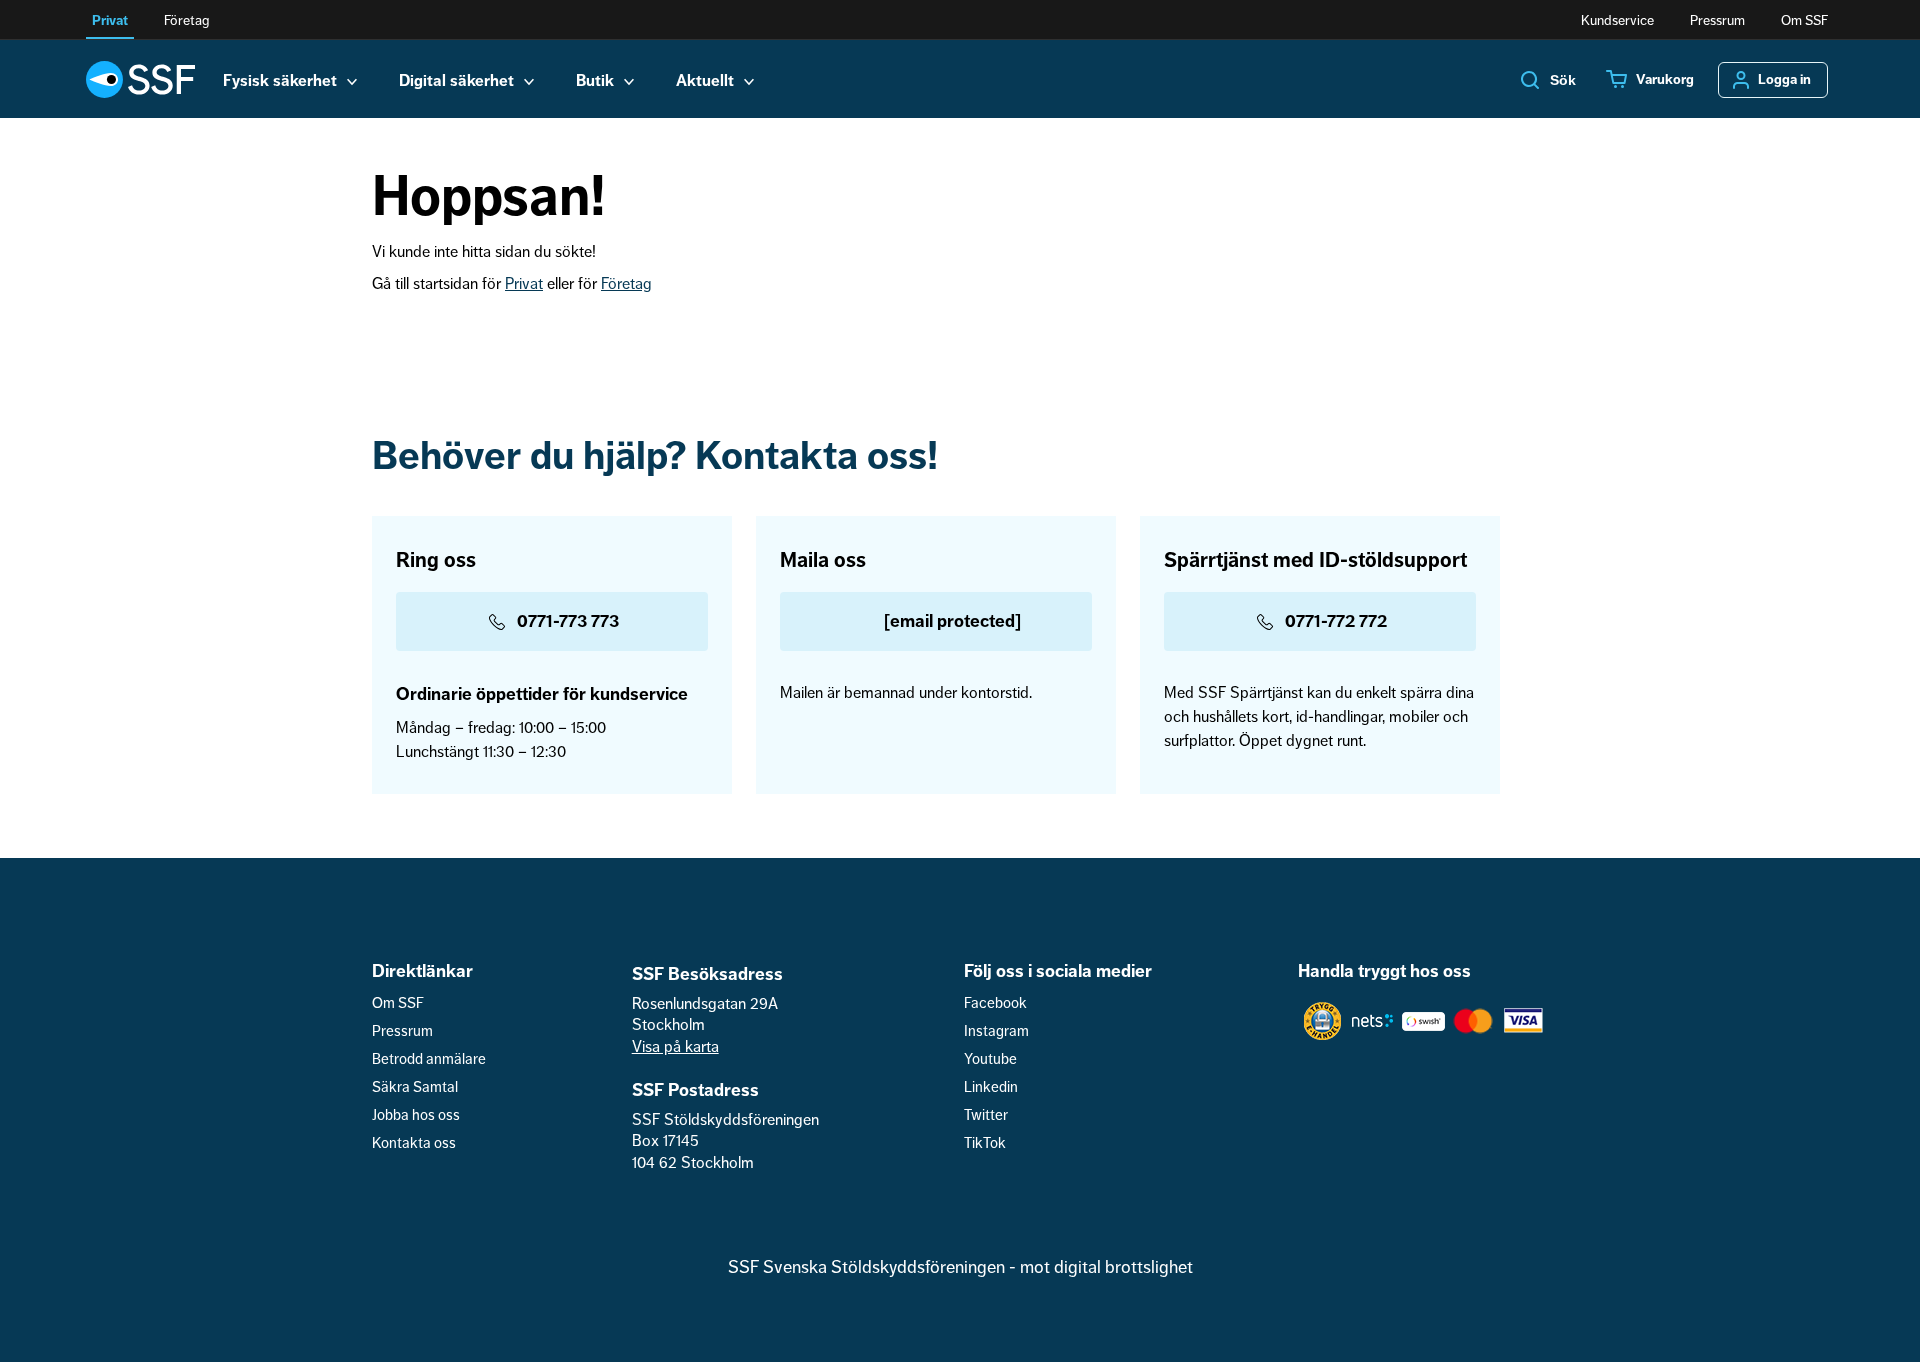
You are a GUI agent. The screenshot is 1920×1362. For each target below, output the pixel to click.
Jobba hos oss (416, 1115)
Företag (186, 20)
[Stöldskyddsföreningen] (140, 79)
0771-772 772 (1336, 621)
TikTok (985, 1143)
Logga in (1784, 80)
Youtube (990, 1059)
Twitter (986, 1115)
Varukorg (1665, 80)
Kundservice (1617, 20)
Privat (110, 20)
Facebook (995, 1003)
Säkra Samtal (415, 1087)
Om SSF (1804, 20)
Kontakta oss (414, 1143)
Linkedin (991, 1087)
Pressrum (1717, 20)
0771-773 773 (568, 621)
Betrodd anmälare (429, 1059)
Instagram (996, 1031)
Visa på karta (675, 1047)
